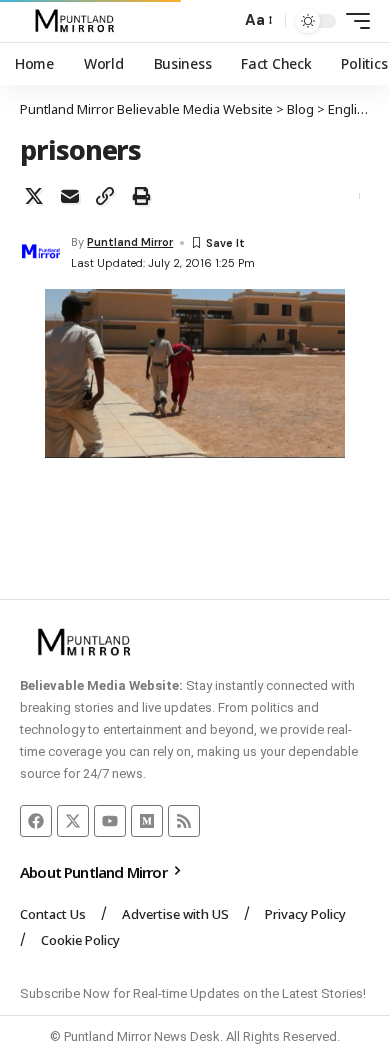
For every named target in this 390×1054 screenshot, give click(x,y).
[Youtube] (110, 821)
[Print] (141, 196)
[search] (220, 21)
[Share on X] (34, 196)
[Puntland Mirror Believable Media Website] (77, 21)
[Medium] (147, 821)
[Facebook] (36, 821)
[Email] (70, 196)
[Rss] (184, 821)
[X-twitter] (73, 821)
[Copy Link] (105, 196)
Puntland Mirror (130, 242)
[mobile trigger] (353, 21)
